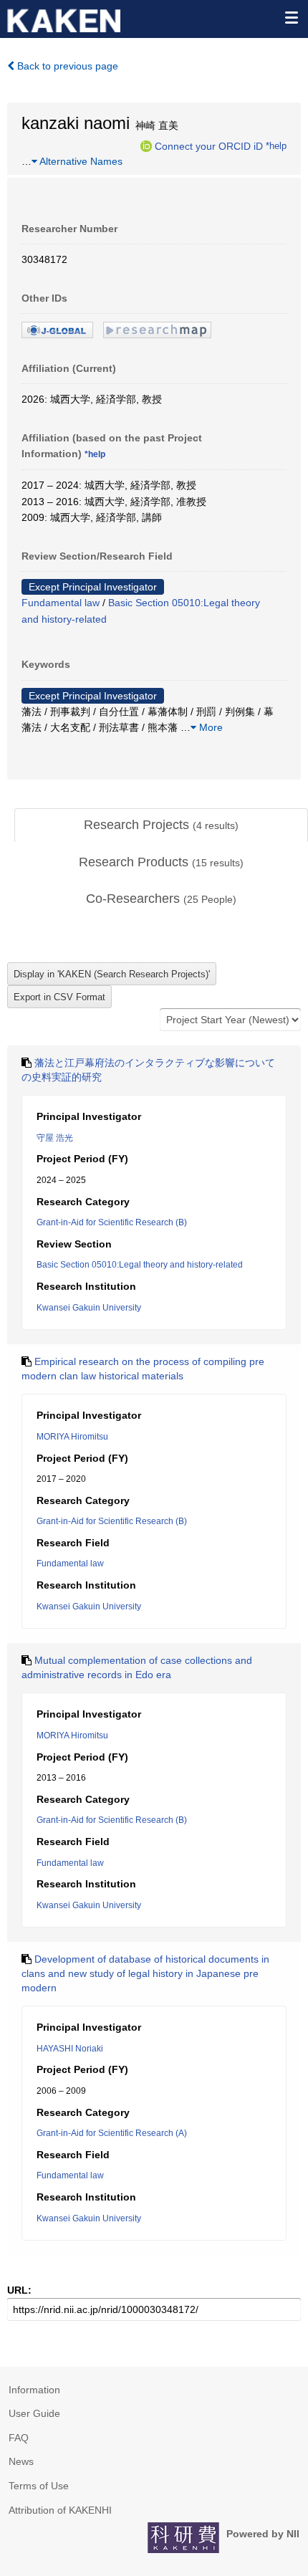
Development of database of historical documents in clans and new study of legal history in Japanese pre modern (145, 1973)
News (21, 2461)
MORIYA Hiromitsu (72, 1437)
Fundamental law (61, 603)
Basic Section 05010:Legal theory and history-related (140, 1265)
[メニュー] (291, 17)
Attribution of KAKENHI (60, 2510)
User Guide (34, 2413)
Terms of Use (39, 2486)
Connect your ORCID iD (209, 145)
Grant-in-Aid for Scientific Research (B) (112, 1222)
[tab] (161, 825)
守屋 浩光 (55, 1138)
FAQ (19, 2438)
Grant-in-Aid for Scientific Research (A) (112, 2133)
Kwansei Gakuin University (89, 1308)
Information (34, 2390)
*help (276, 145)
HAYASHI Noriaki (70, 2049)
